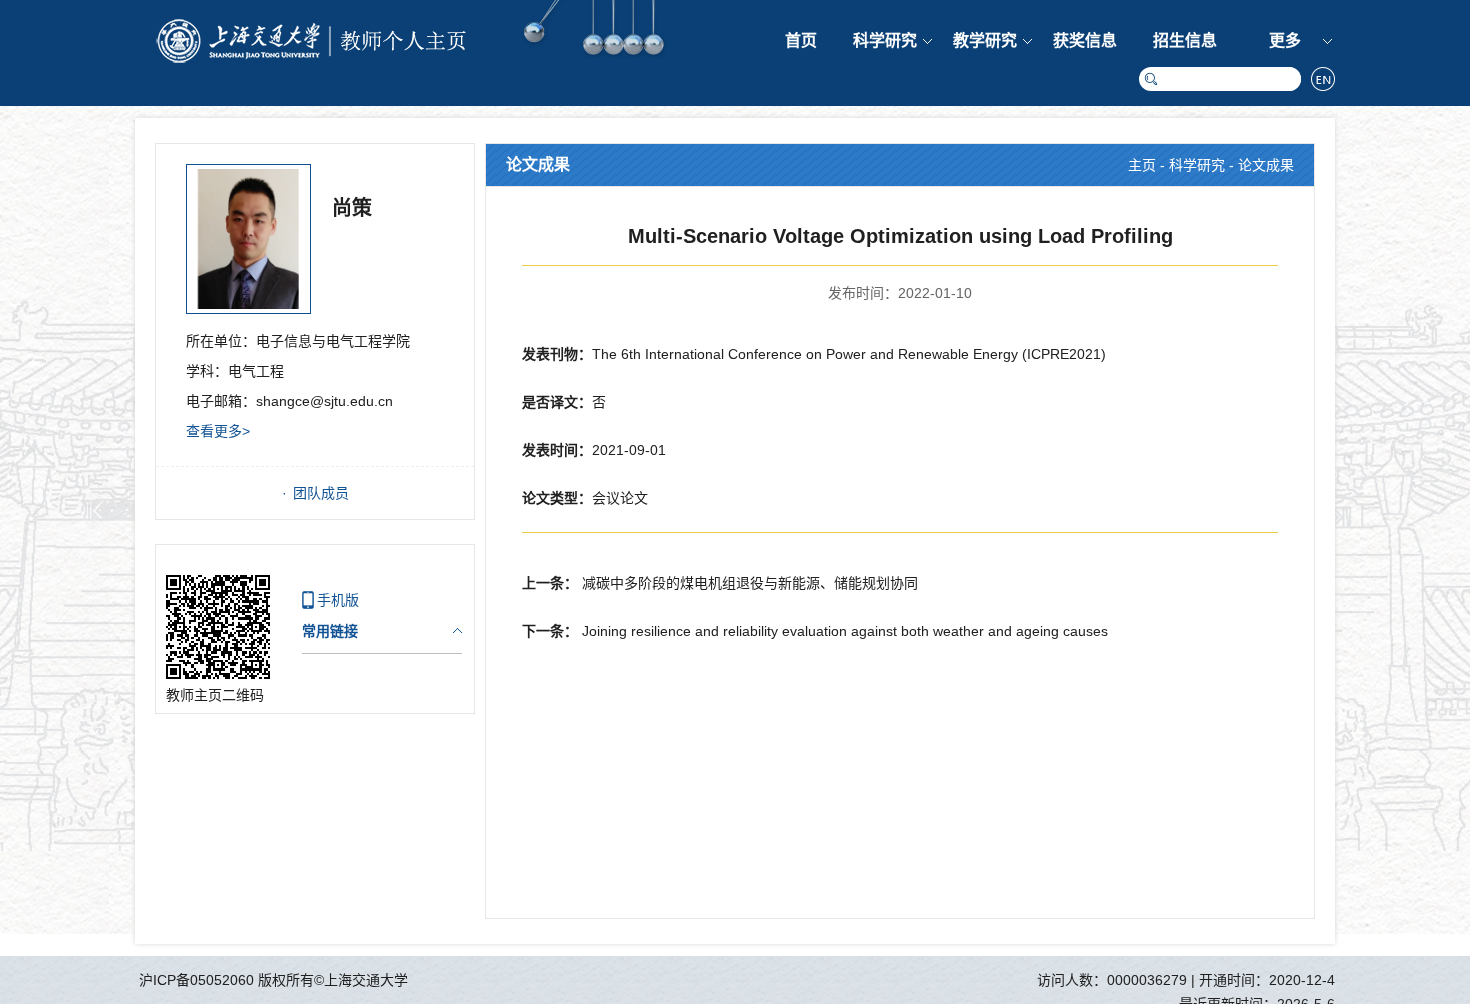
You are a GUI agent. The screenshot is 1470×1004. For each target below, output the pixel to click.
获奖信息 (1085, 40)
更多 (1285, 40)
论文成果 (1266, 165)
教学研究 (985, 40)
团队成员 (321, 493)
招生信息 (1185, 40)
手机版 (338, 600)
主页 (1142, 165)
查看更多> (218, 431)
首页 (801, 40)
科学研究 (885, 40)
